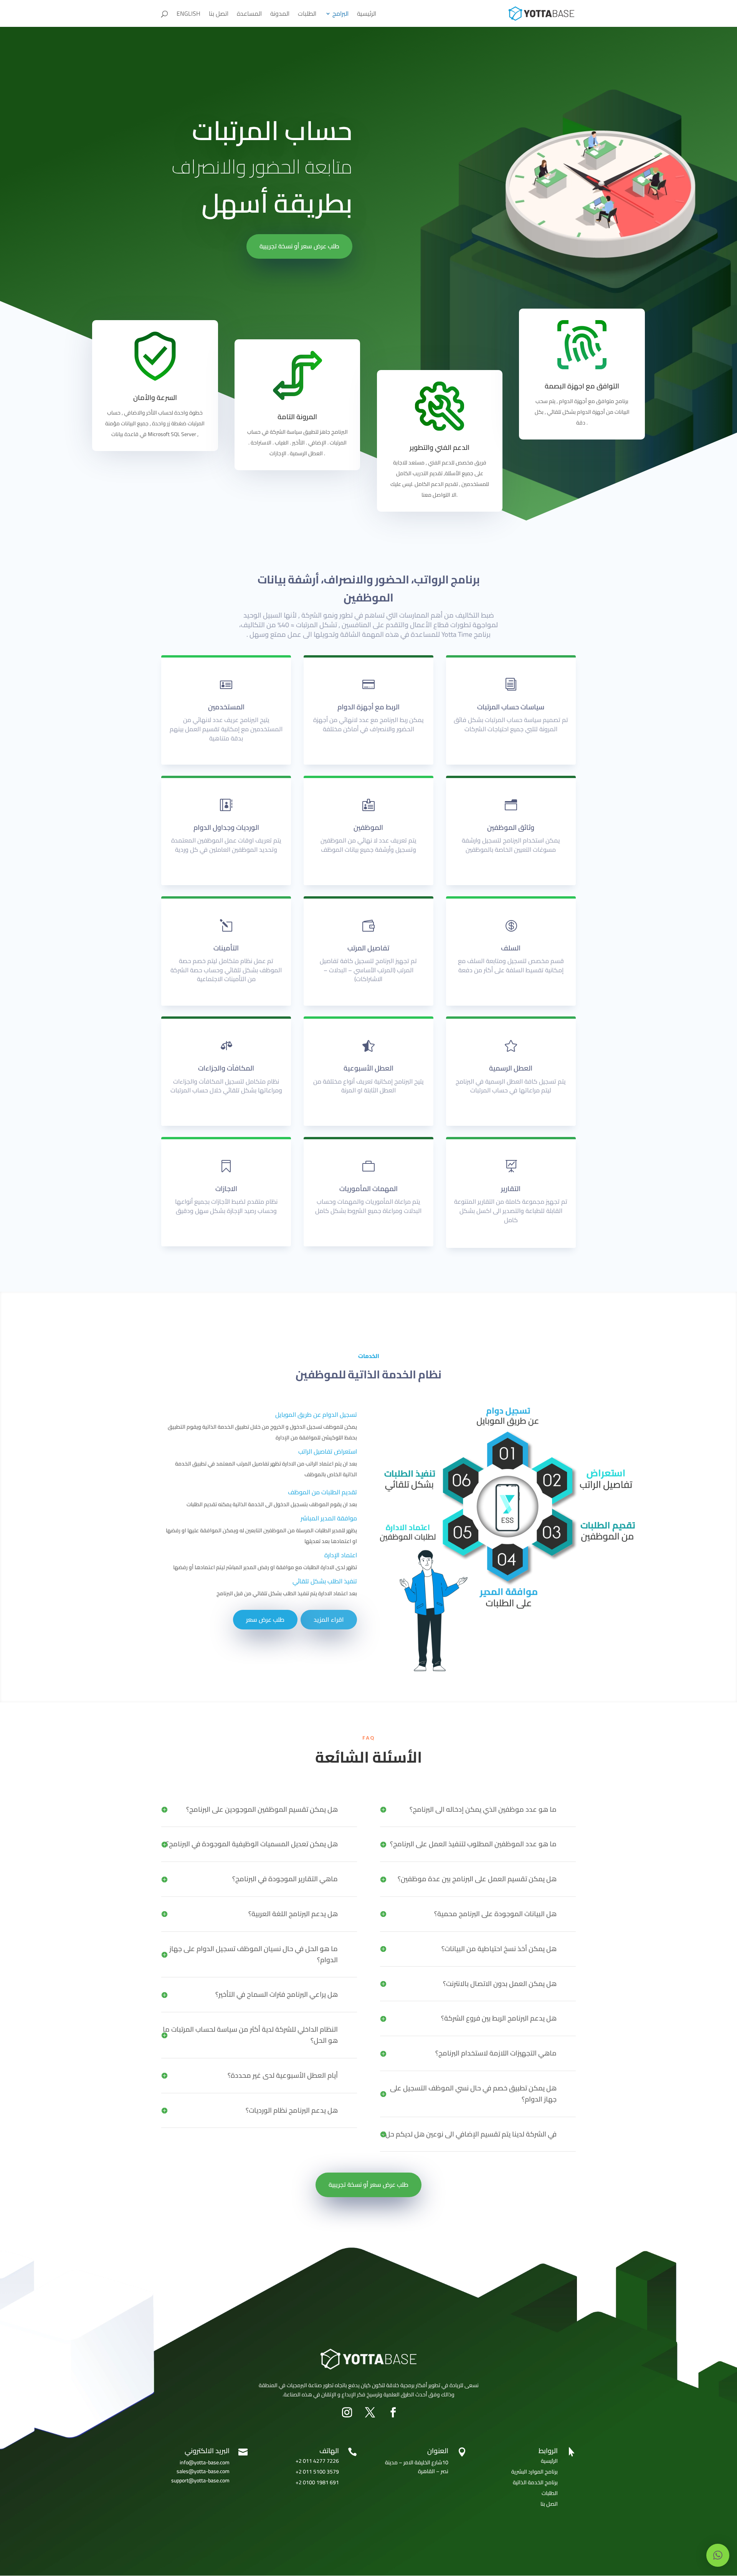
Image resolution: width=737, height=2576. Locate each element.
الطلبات (307, 15)
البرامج (340, 15)
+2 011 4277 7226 (317, 2461)
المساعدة (249, 15)
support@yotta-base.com (200, 2480)
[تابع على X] (370, 2412)
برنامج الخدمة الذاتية (535, 2482)
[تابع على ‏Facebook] (393, 2412)
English (188, 15)
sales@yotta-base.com (203, 2471)
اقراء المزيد (329, 1619)
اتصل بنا (219, 15)
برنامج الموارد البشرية (535, 2472)
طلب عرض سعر (265, 1619)
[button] (718, 2555)
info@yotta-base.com (205, 2462)
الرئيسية (367, 15)
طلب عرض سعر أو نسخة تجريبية (299, 246)
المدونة (280, 15)
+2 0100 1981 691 (317, 2482)
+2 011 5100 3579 (317, 2472)
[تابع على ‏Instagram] (347, 2412)
